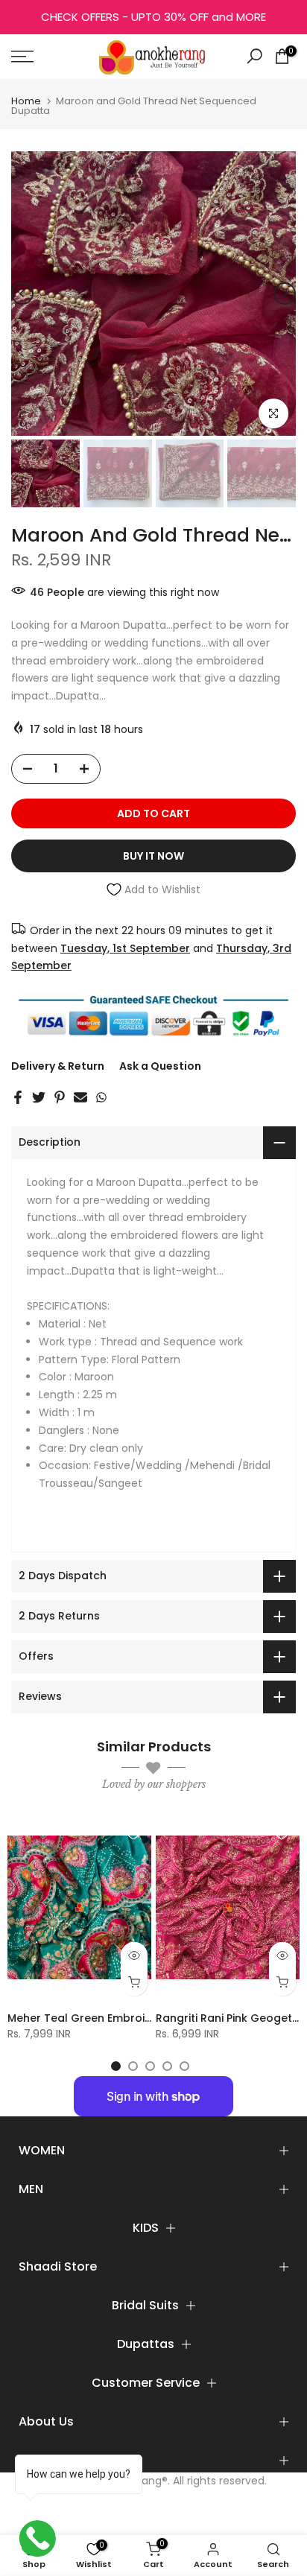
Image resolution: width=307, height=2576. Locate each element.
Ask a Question (160, 1066)
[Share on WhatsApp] (101, 1097)
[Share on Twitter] (39, 1097)
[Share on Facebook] (18, 1097)
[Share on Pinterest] (60, 1097)
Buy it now (153, 856)
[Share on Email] (80, 1097)
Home (26, 101)
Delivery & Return (58, 1066)
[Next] (285, 294)
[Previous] (22, 294)
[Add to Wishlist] (133, 1833)
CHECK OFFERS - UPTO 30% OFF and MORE (153, 17)
